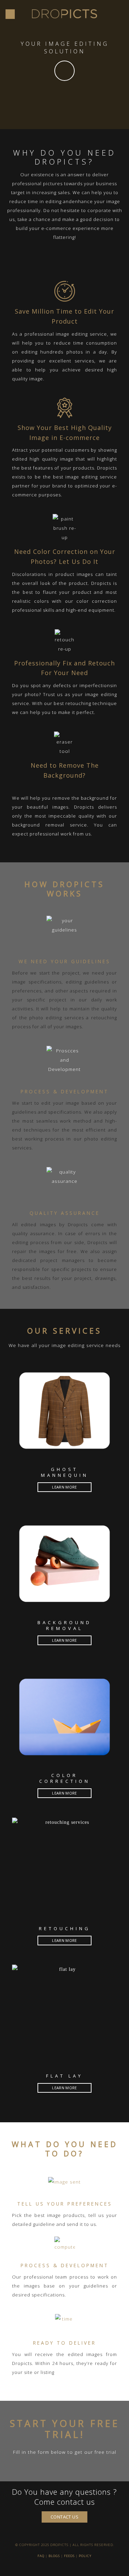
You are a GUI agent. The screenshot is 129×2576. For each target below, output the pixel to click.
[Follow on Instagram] (57, 2568)
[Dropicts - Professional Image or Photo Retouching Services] (65, 14)
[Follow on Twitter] (64, 2568)
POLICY (85, 2556)
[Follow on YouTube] (79, 2568)
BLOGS (54, 2556)
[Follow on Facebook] (50, 2568)
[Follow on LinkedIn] (71, 2568)
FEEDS (69, 2556)
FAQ (41, 2556)
